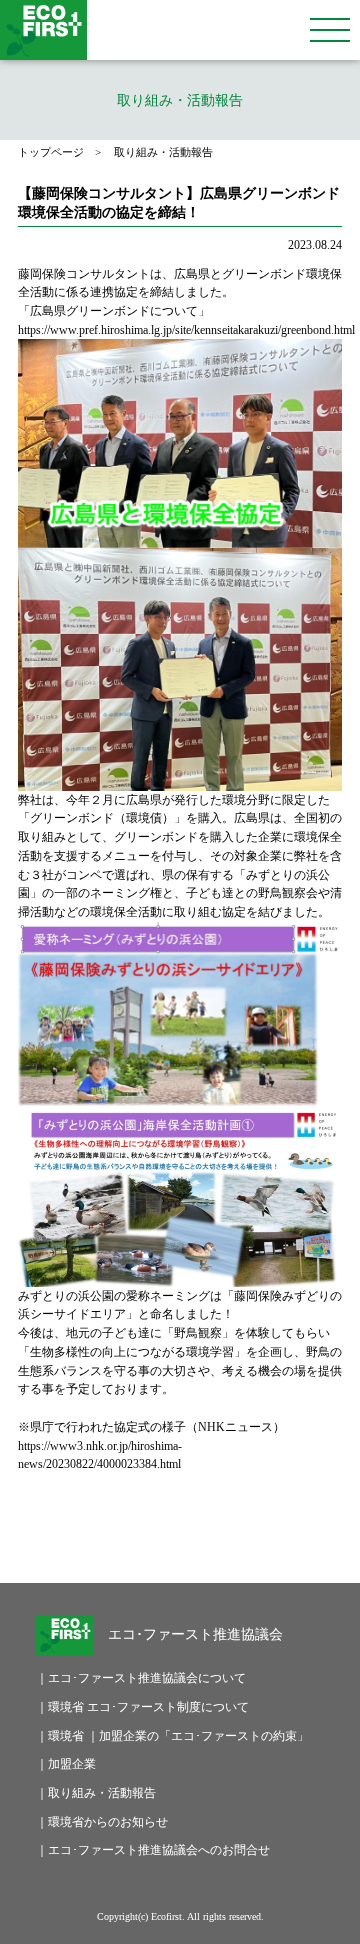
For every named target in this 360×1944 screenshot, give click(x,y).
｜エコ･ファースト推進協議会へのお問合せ (132, 1850)
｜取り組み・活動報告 (96, 1793)
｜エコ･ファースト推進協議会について (132, 1678)
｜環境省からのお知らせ (102, 1822)
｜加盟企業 (66, 1764)
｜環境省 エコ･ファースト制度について (132, 1707)
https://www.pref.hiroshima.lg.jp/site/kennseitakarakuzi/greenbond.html (186, 330)
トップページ (51, 152)
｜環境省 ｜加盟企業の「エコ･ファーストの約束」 (132, 1736)
